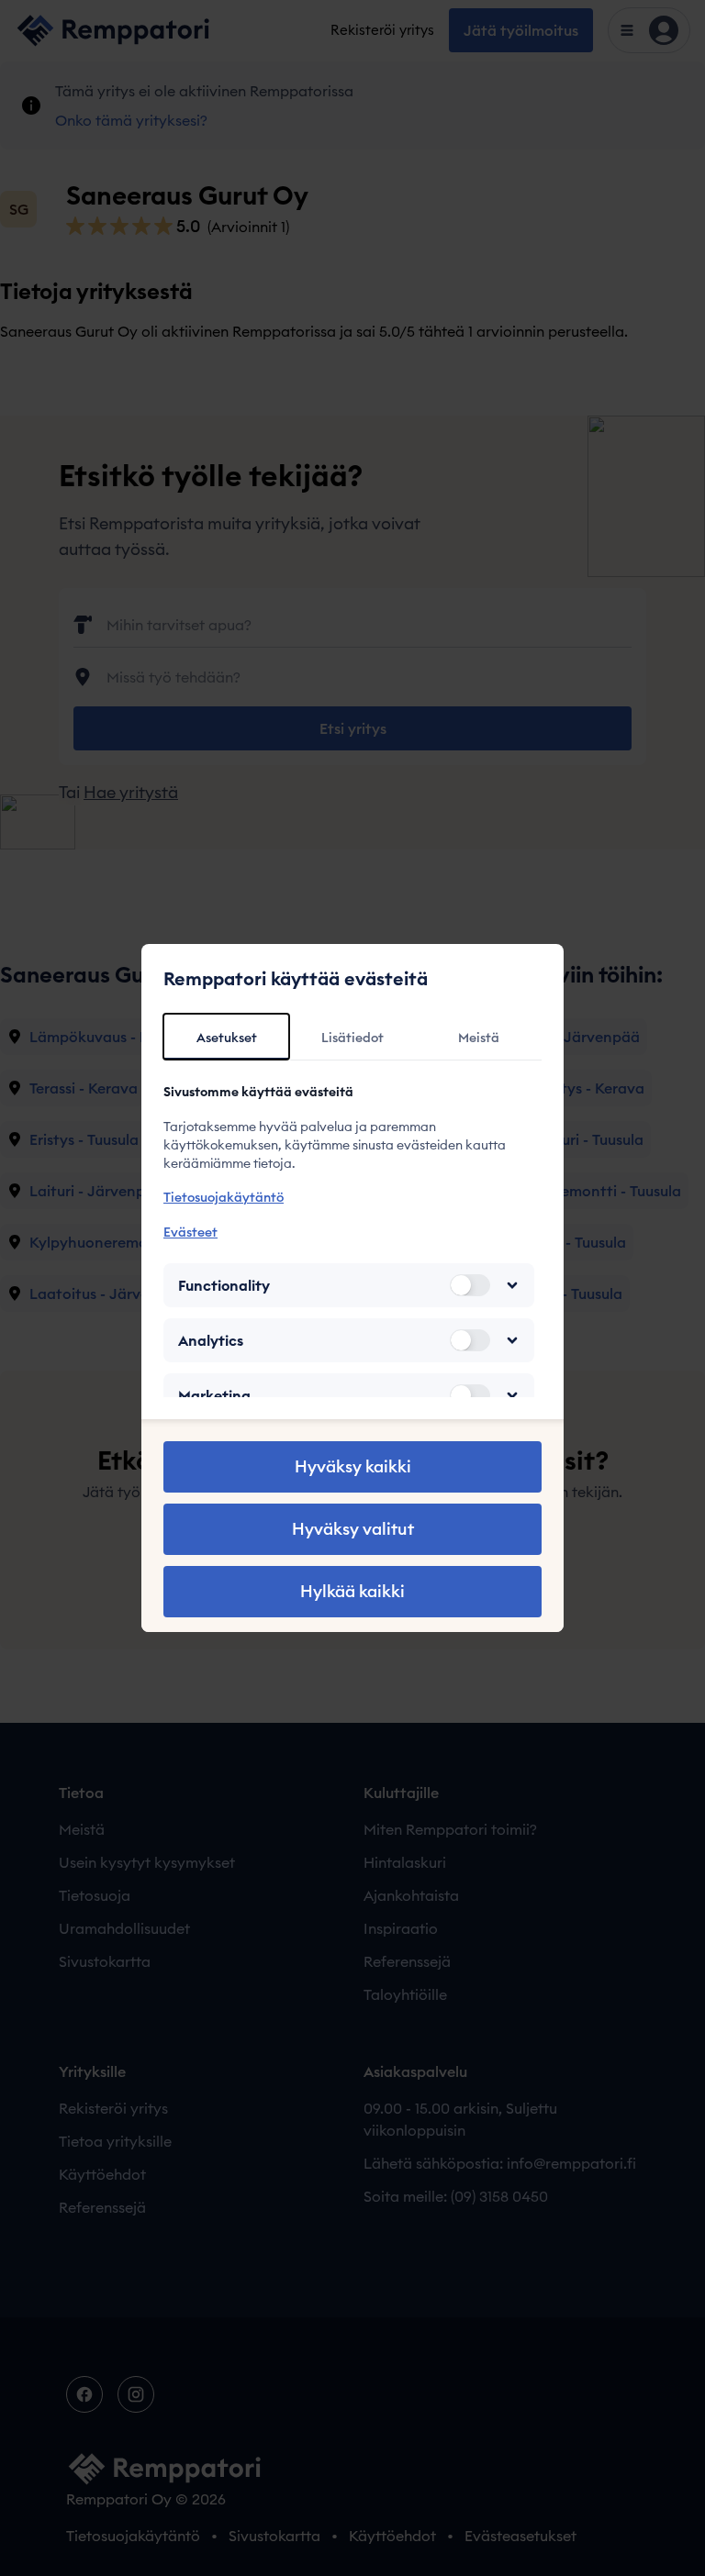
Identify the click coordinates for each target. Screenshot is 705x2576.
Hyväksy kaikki (353, 1466)
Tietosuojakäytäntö (224, 1197)
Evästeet (190, 1232)
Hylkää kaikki (352, 1591)
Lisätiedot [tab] (352, 1038)
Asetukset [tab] (227, 1038)
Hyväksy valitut (353, 1529)
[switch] (470, 1285)
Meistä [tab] (479, 1038)
